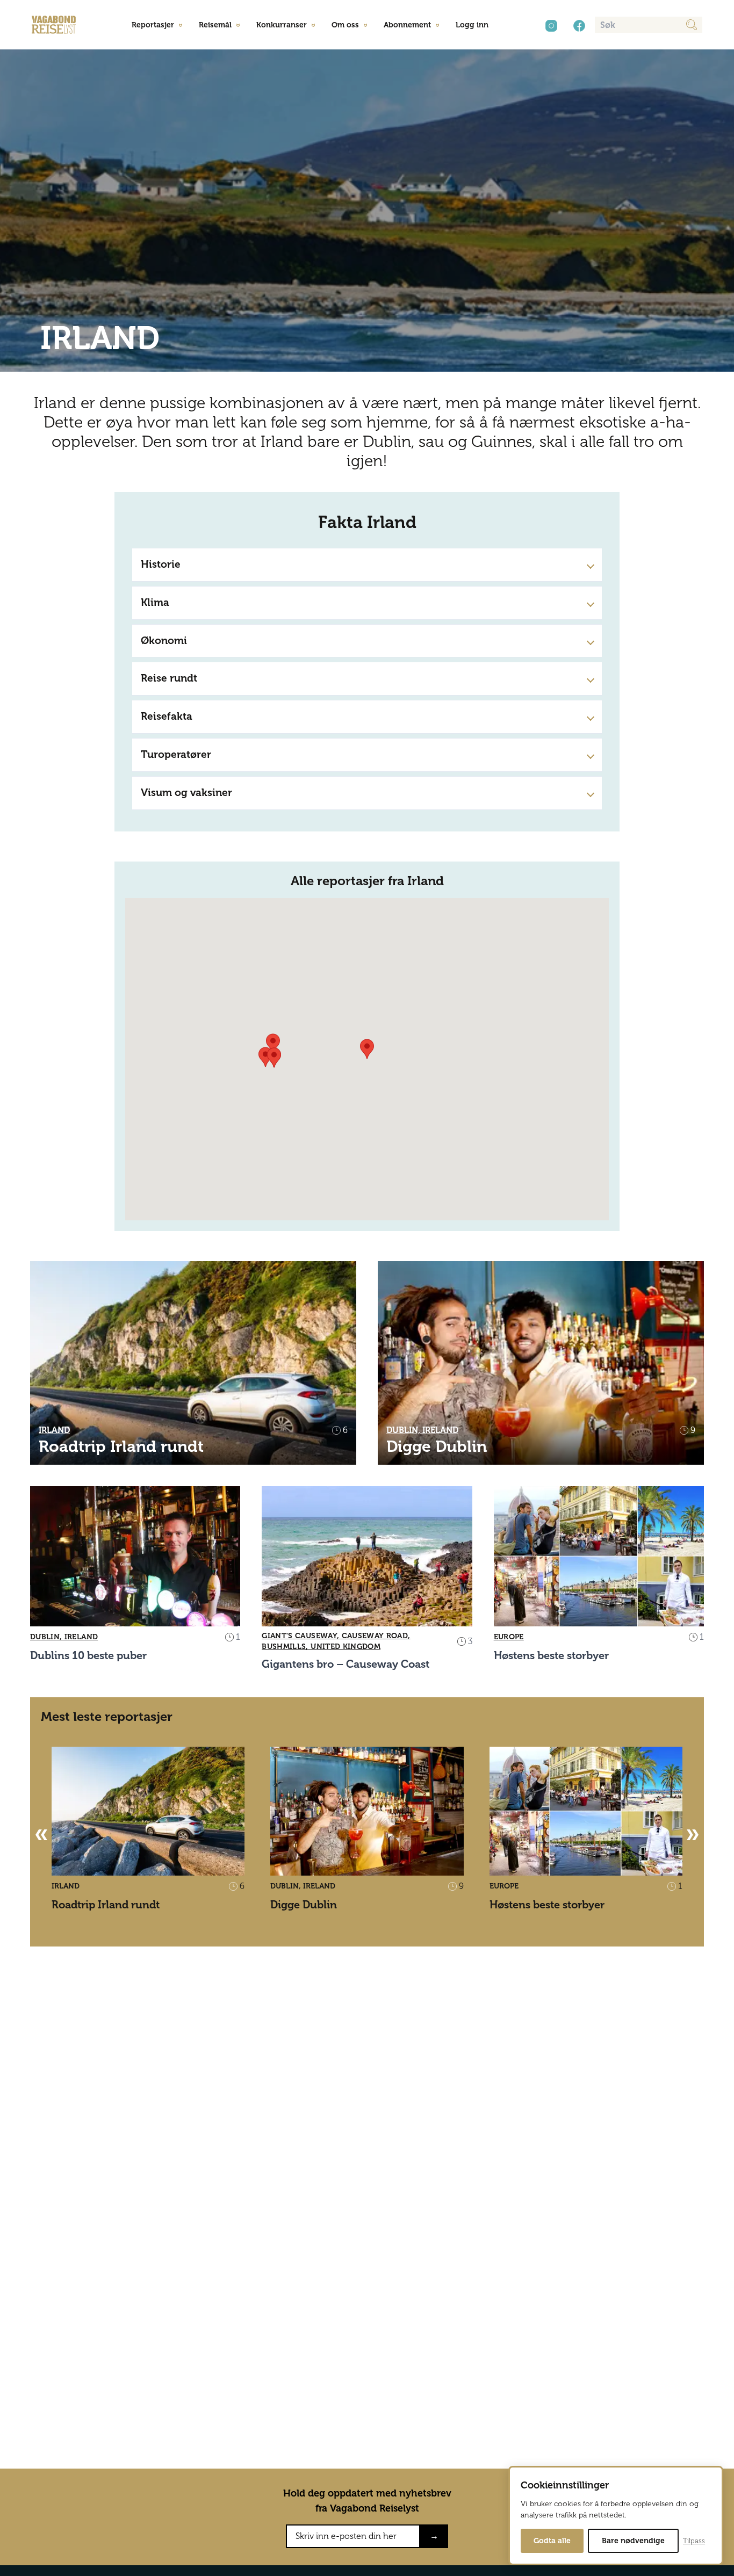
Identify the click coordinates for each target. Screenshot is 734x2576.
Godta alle (552, 2541)
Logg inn (472, 25)
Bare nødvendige (633, 2541)
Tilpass (694, 2541)
